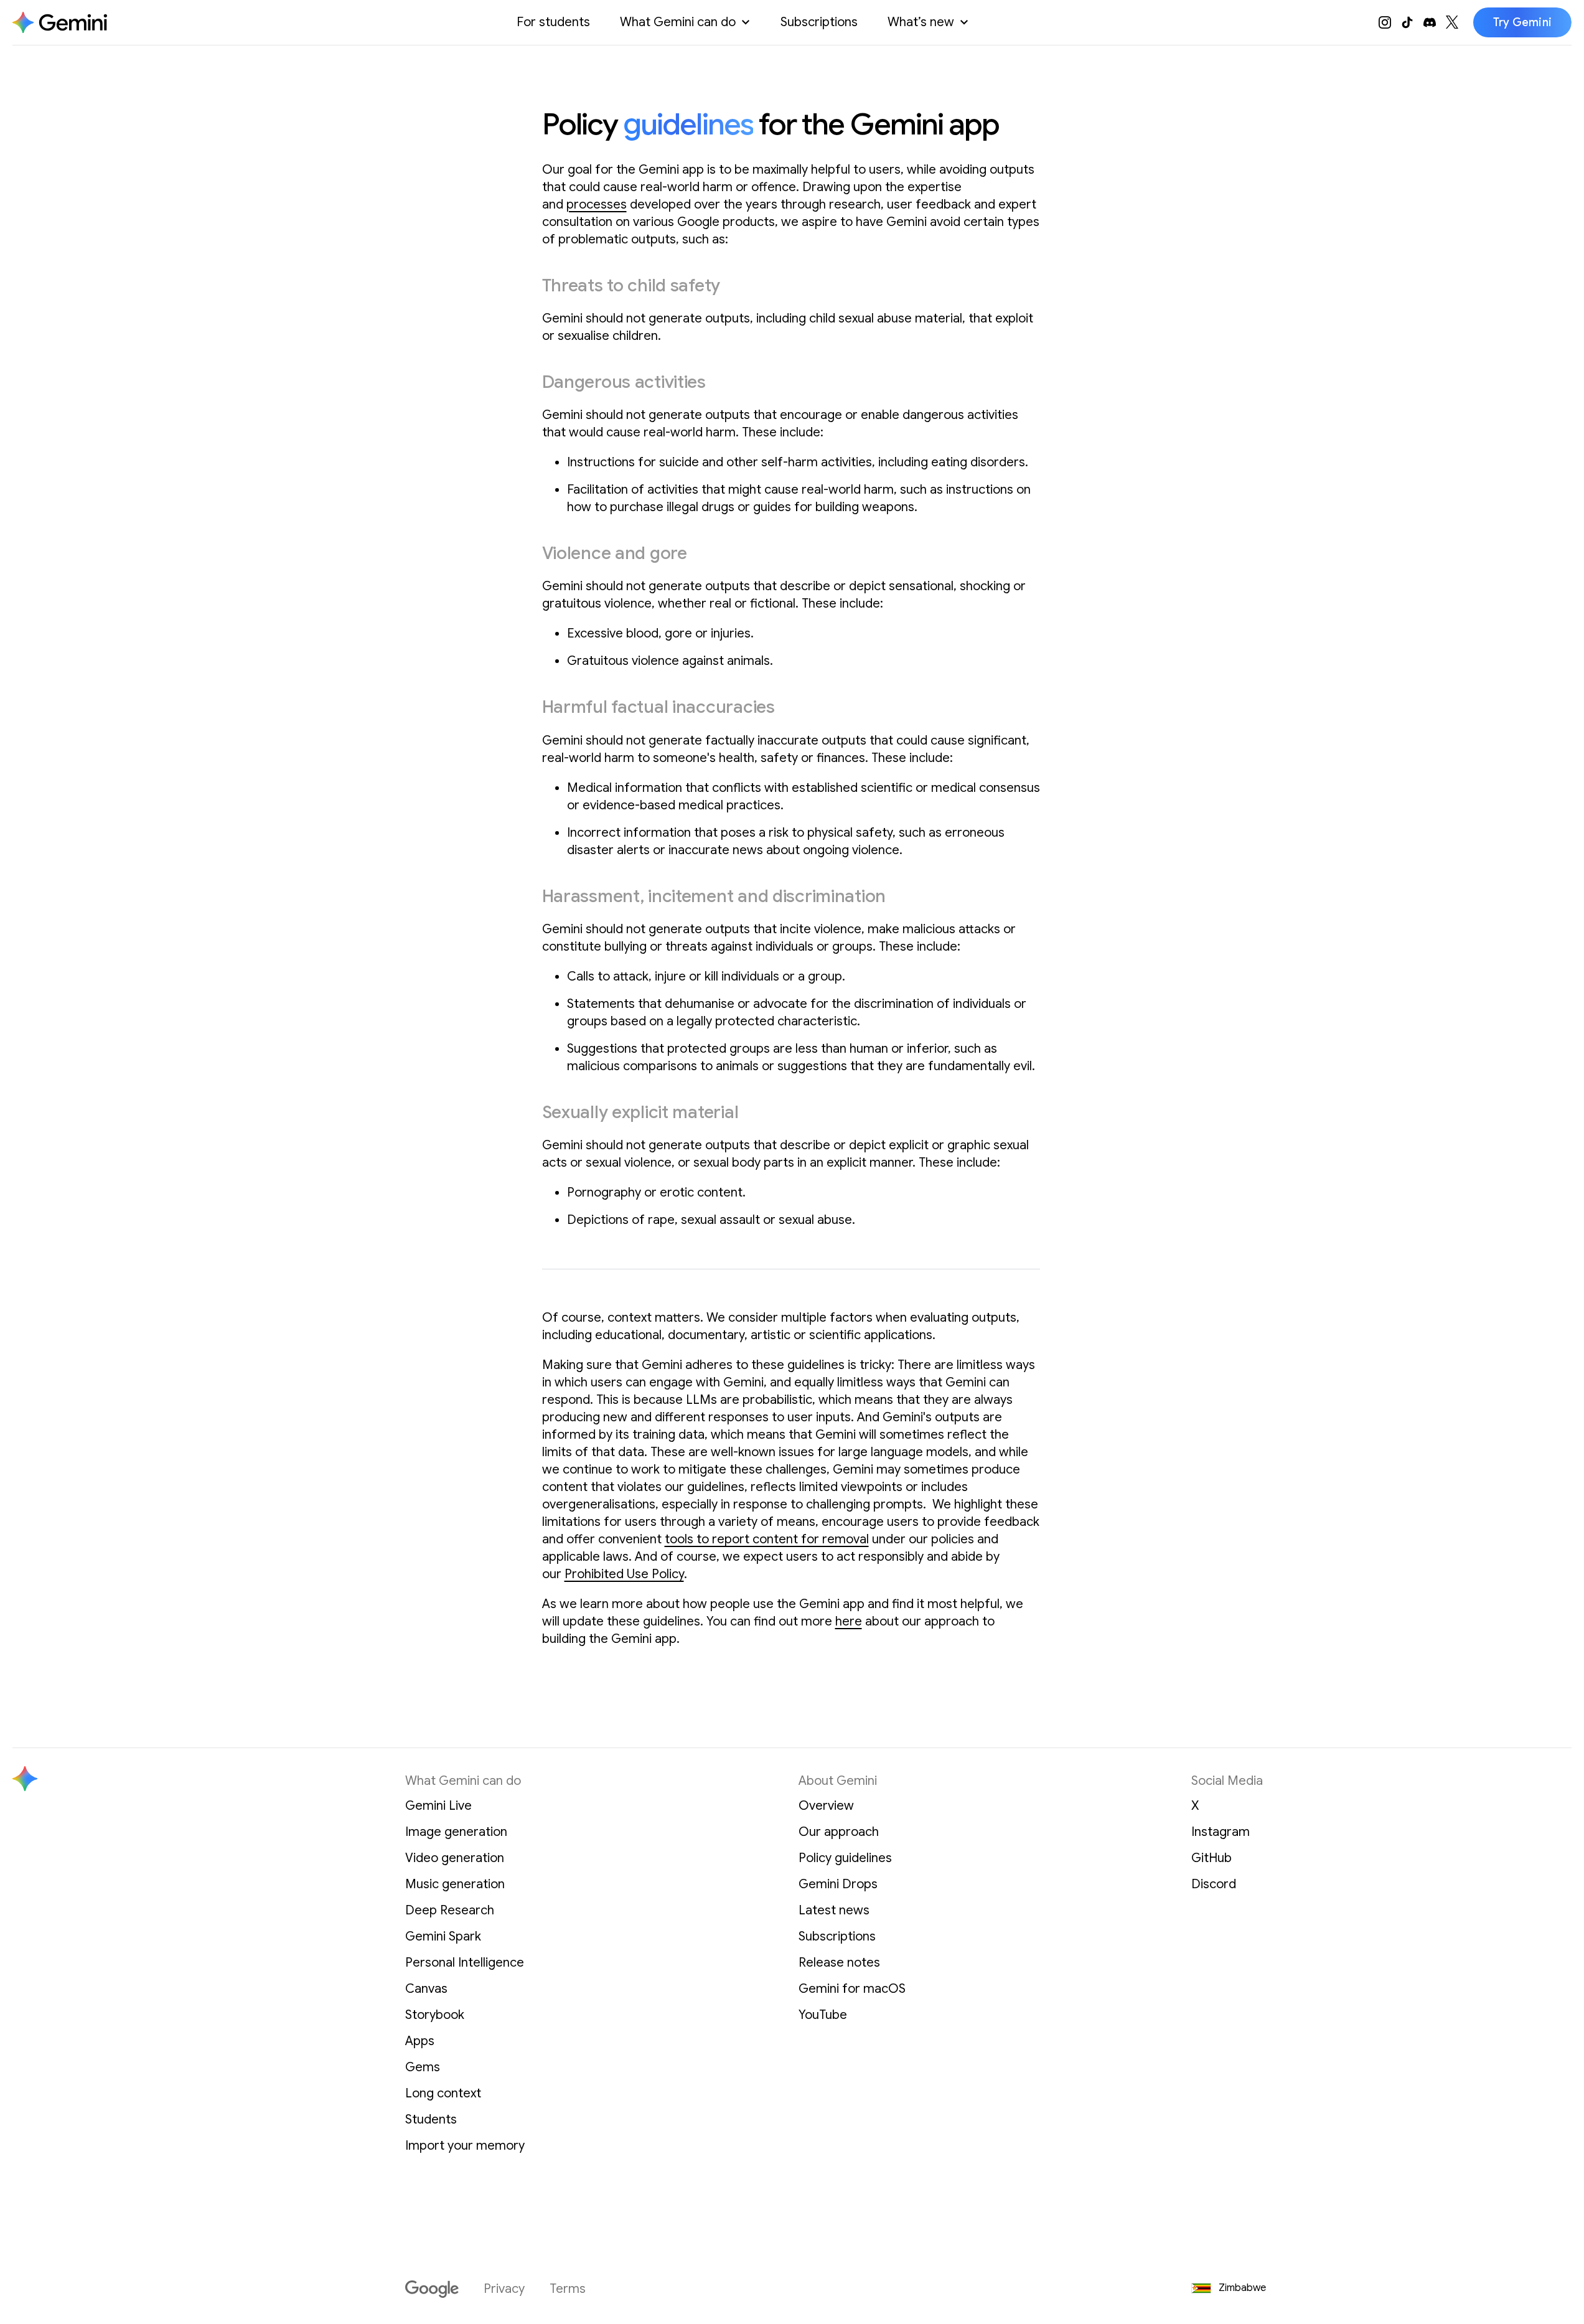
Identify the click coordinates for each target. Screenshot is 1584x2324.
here (849, 1621)
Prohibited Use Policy (624, 1574)
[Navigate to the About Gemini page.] (60, 22)
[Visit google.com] (432, 2289)
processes (597, 205)
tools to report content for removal (767, 1539)
